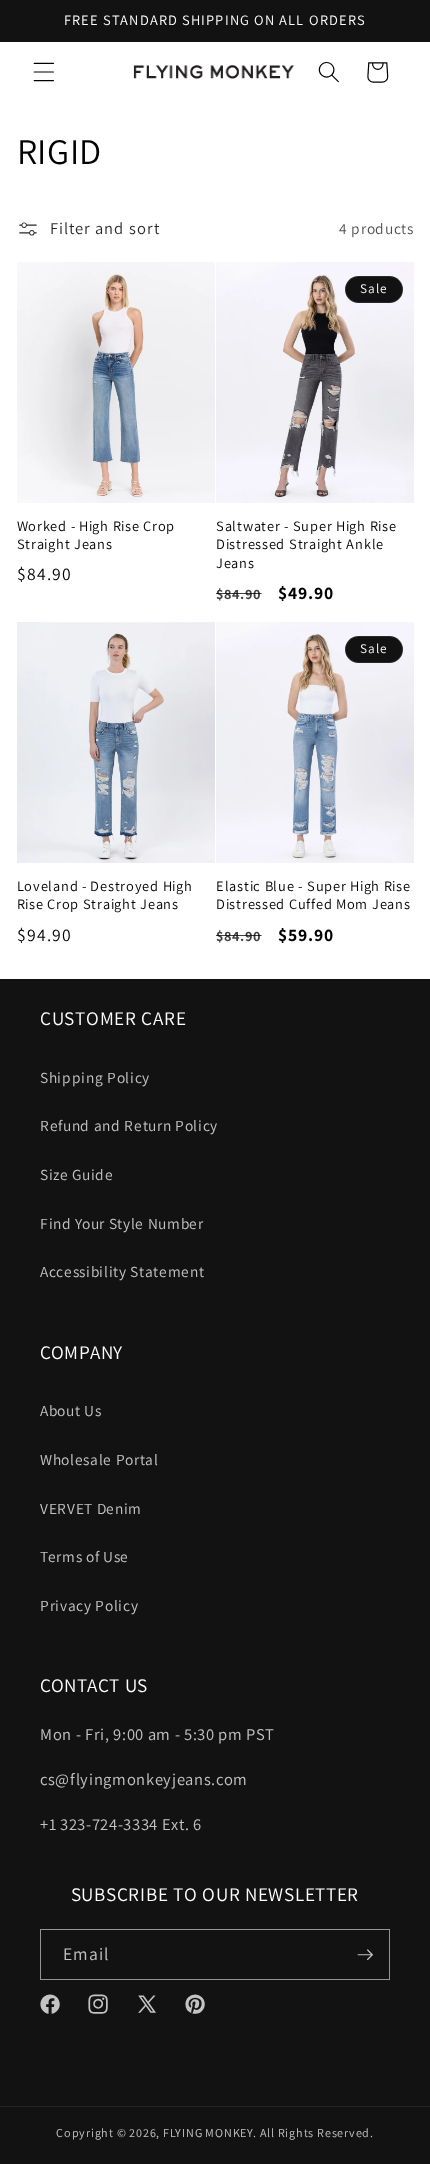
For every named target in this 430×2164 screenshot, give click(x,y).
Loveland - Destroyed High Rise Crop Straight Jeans (105, 895)
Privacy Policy (89, 1605)
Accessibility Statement (122, 1271)
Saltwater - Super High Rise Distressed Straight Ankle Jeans (306, 544)
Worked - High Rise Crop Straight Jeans (96, 535)
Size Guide (77, 1174)
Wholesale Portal (99, 1459)
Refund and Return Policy (129, 1125)
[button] (44, 72)
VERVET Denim (91, 1508)
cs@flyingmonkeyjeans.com (144, 1779)
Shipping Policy (95, 1077)
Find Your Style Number (122, 1223)
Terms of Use (84, 1556)
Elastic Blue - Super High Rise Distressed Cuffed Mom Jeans (313, 895)
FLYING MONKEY (208, 2132)
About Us (70, 1410)
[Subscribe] (365, 1955)
